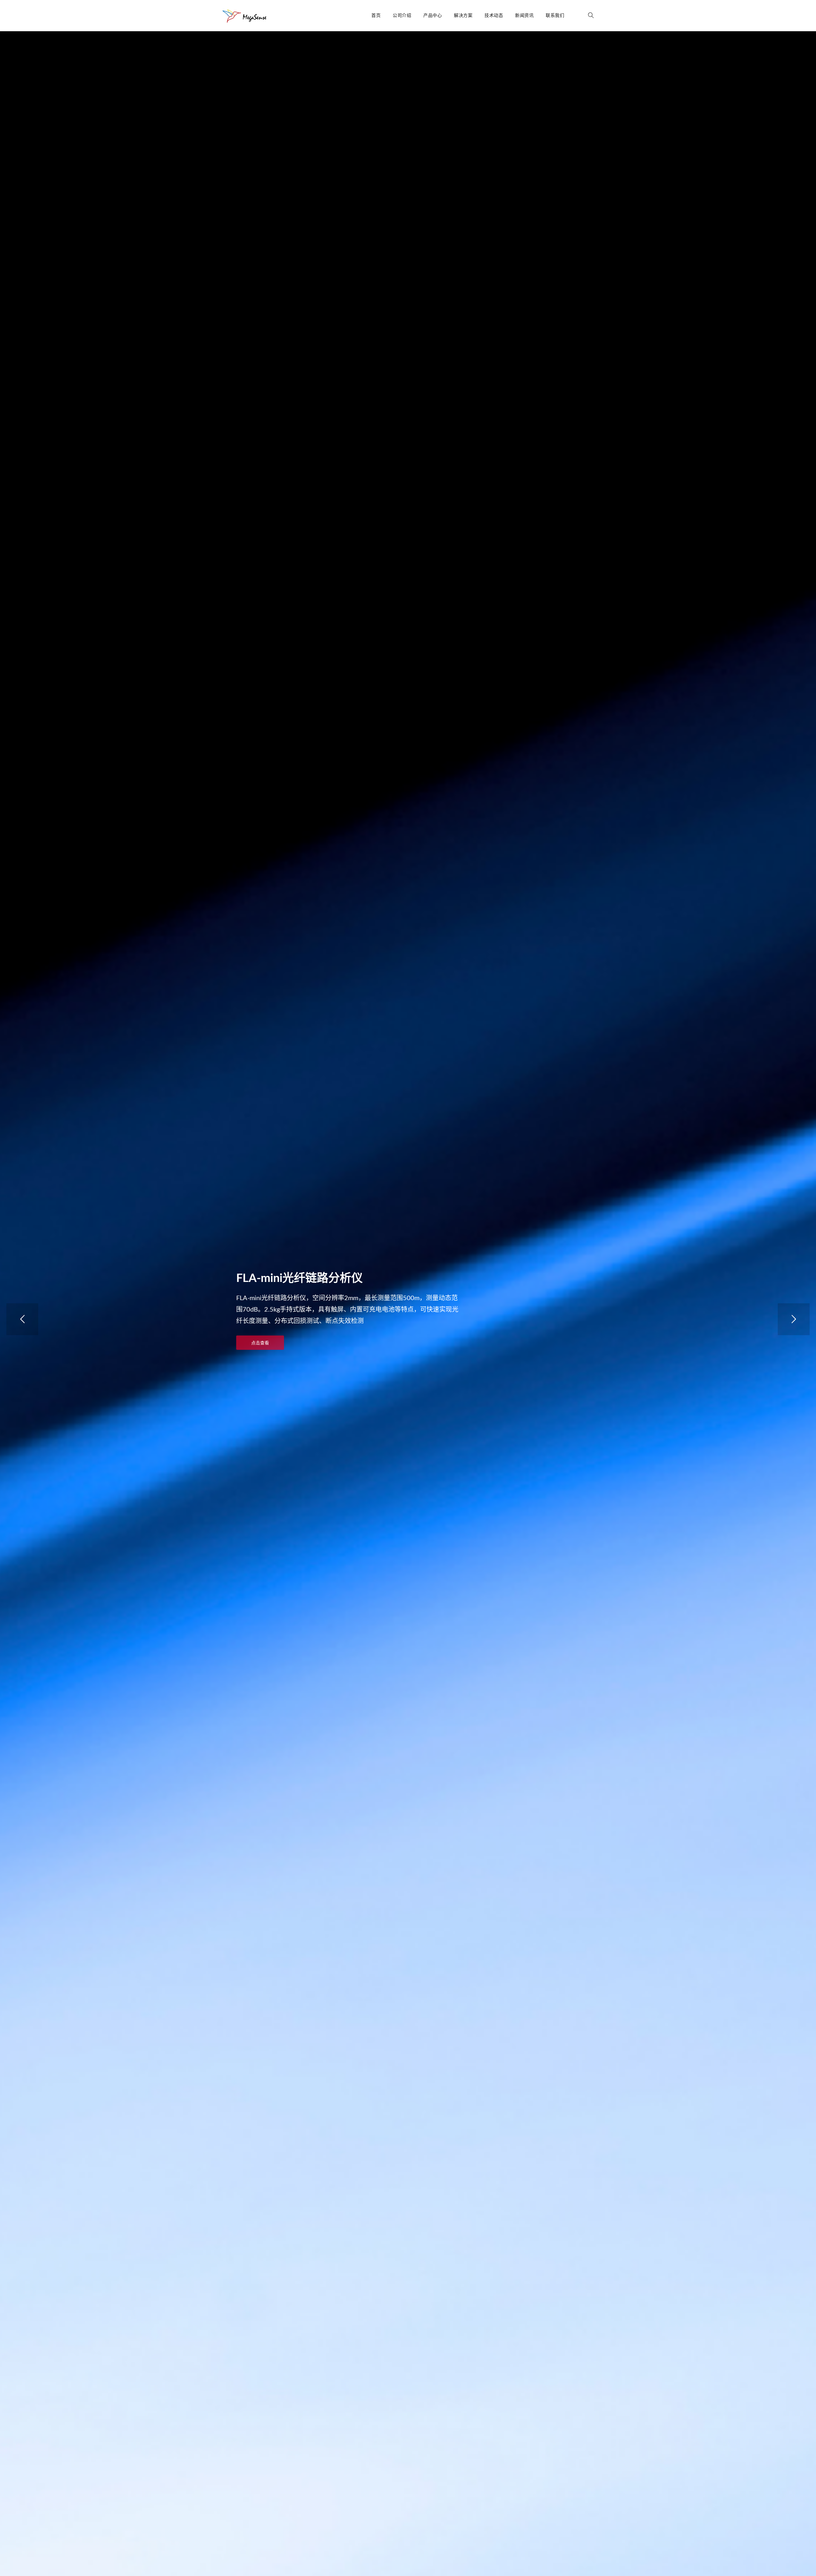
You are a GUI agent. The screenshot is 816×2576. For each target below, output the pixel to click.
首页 (376, 16)
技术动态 (494, 16)
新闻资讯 (524, 16)
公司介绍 (402, 16)
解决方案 (463, 16)
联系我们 (555, 16)
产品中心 (433, 16)
